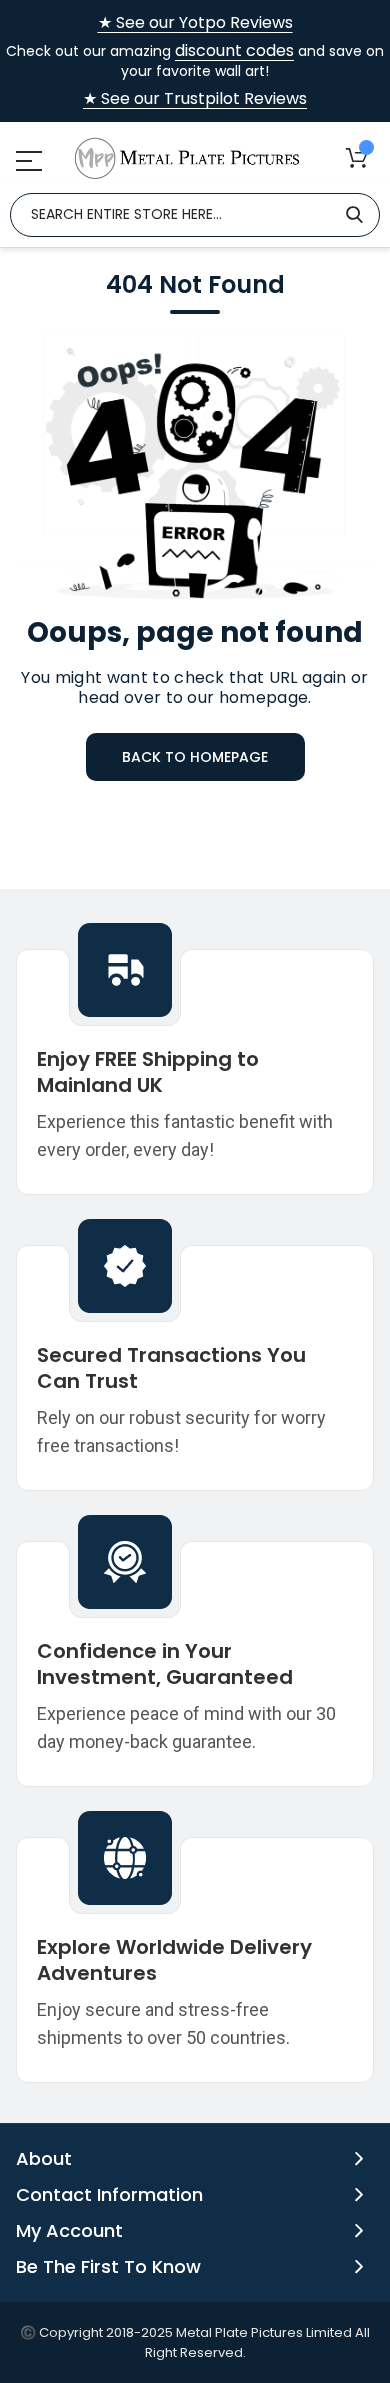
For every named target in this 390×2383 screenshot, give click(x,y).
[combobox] (195, 215)
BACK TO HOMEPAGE (195, 757)
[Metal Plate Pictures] (187, 158)
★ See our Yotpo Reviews (195, 23)
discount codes (234, 50)
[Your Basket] (356, 157)
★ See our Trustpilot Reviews (195, 99)
